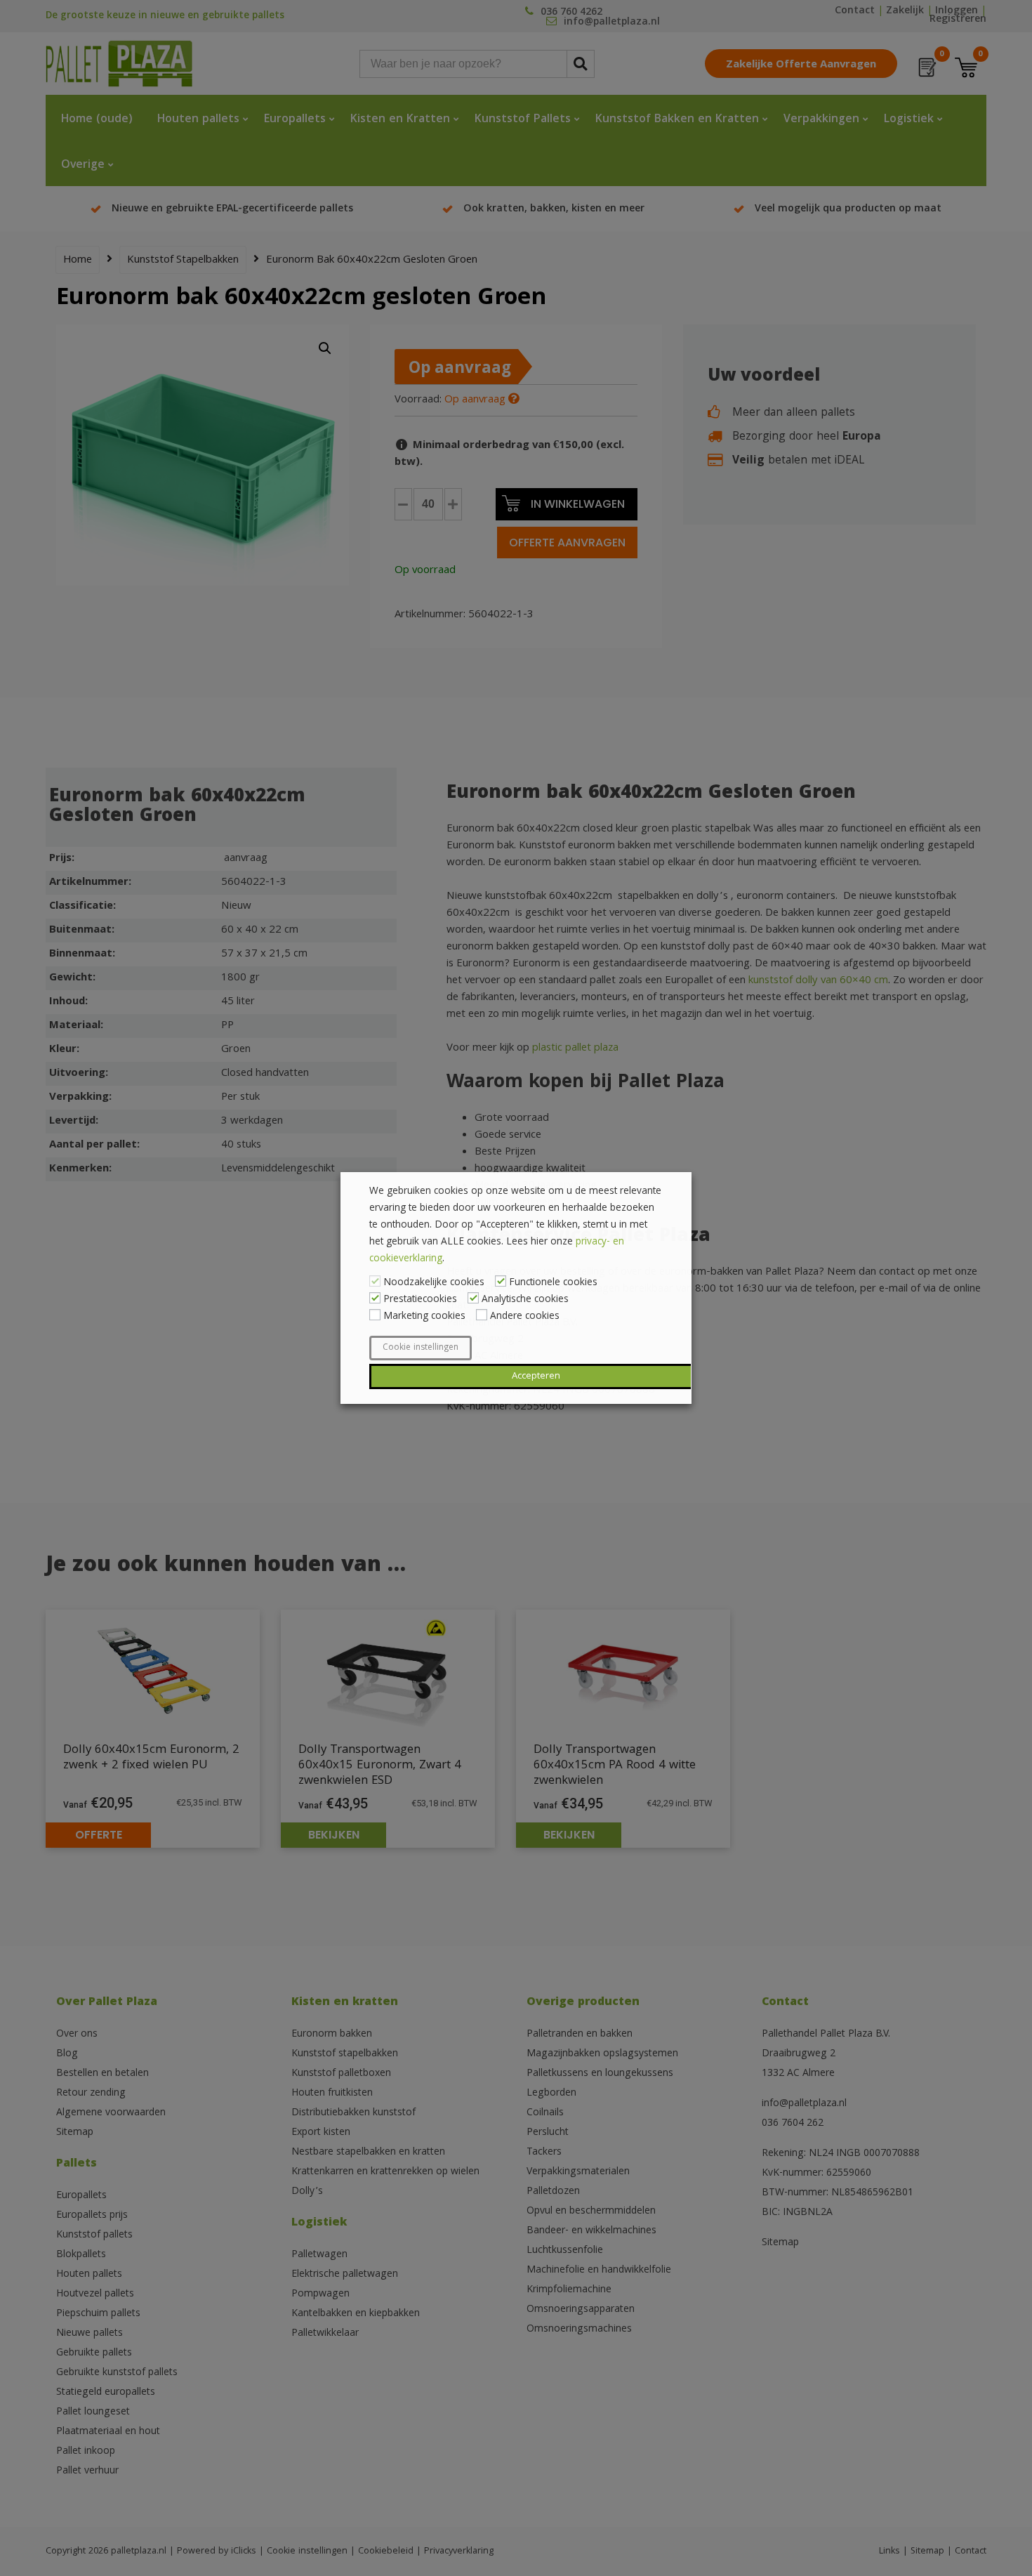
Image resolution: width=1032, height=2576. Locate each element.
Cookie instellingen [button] (421, 1348)
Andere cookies (525, 1317)
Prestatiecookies (420, 1300)
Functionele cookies (553, 1283)
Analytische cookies (525, 1300)
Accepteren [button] (536, 1376)
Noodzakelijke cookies (434, 1283)
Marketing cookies (424, 1317)
